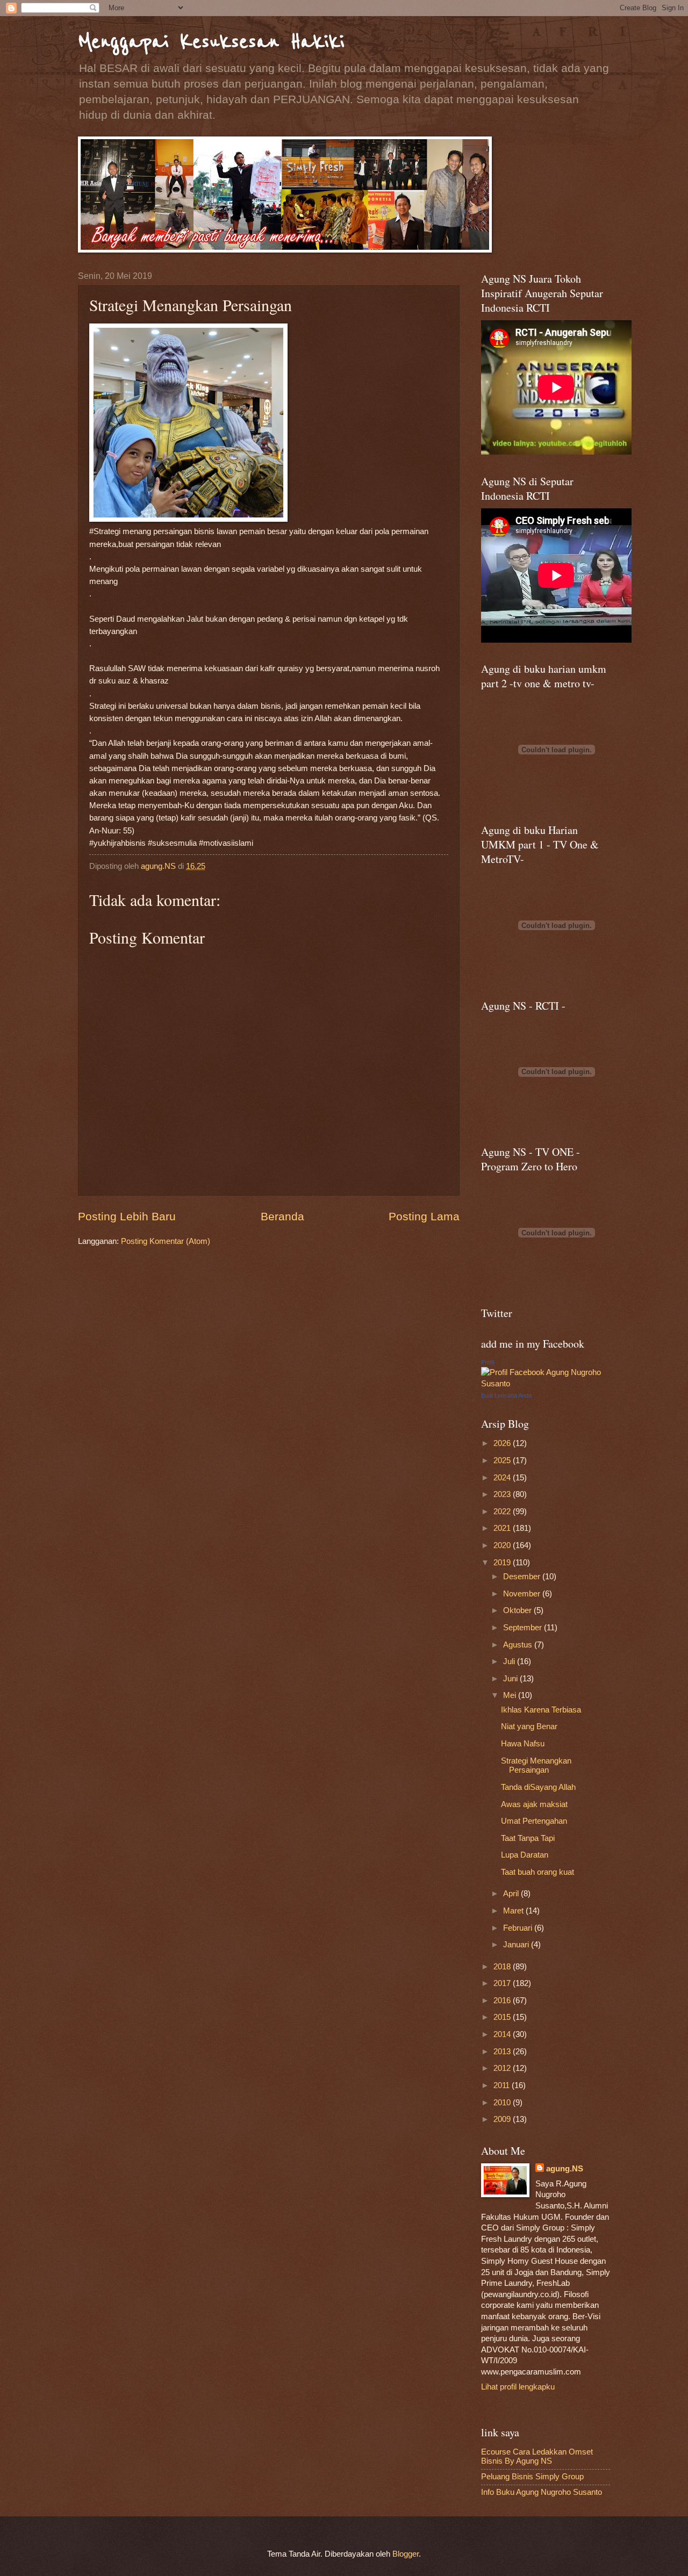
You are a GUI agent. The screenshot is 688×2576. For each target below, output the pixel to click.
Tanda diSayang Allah (538, 1787)
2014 (503, 2034)
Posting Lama (424, 1216)
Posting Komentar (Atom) (166, 1241)
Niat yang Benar (529, 1726)
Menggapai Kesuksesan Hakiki (211, 42)
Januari (517, 1945)
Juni (511, 1679)
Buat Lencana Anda (506, 1395)
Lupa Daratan (525, 1855)
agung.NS (565, 2169)
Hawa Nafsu (523, 1744)
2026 (503, 1443)
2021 (503, 1528)
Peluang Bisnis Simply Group (532, 2477)
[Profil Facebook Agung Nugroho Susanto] (546, 1384)
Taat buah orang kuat (537, 1872)
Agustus (519, 1645)
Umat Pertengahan (534, 1821)
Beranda (282, 1216)
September (524, 1628)
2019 (503, 1563)
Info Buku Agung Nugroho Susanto (542, 2492)
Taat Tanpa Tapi (528, 1838)
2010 (503, 2103)
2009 (503, 2119)
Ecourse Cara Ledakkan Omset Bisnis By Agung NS (537, 2457)
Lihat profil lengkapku (518, 2387)
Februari (519, 1928)
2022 (503, 1512)
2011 (503, 2085)
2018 (503, 1967)
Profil (488, 1362)
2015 (503, 2017)
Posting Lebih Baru (127, 1216)
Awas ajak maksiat (534, 1804)
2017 (503, 1983)
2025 (503, 1460)
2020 (503, 1545)
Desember (523, 1577)
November (523, 1594)
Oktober (518, 1610)
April (512, 1894)
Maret (514, 1911)
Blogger (406, 2554)
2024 (503, 1478)
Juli (510, 1661)
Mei (511, 1695)
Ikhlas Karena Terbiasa (541, 1710)
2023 (503, 1494)
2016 (503, 2001)
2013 (503, 2052)
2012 (503, 2068)
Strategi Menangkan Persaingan (536, 1766)
